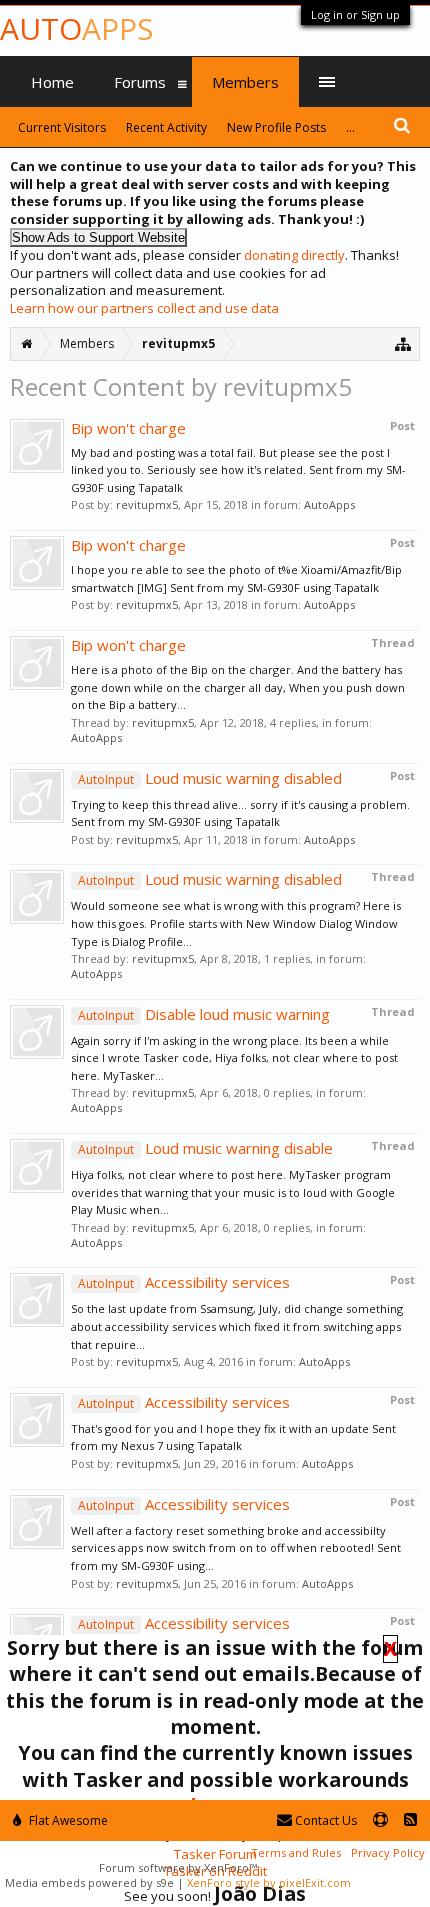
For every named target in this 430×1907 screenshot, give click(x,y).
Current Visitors (62, 127)
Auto (76, 28)
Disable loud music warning (204, 1014)
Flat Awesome (67, 1820)
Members (245, 82)
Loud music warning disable (205, 1148)
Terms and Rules (296, 1852)
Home (52, 82)
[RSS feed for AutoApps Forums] (410, 1820)
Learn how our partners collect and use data (144, 308)
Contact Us (324, 1820)
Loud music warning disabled (210, 778)
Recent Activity (166, 127)
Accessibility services (184, 1282)
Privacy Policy (388, 1852)
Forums (140, 82)
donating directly (294, 255)
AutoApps (329, 504)
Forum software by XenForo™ (178, 1867)
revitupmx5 (147, 504)
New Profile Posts (276, 127)
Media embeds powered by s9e (89, 1882)
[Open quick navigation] (403, 343)
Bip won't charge (128, 428)
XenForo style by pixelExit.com (269, 1882)
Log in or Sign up (355, 14)
